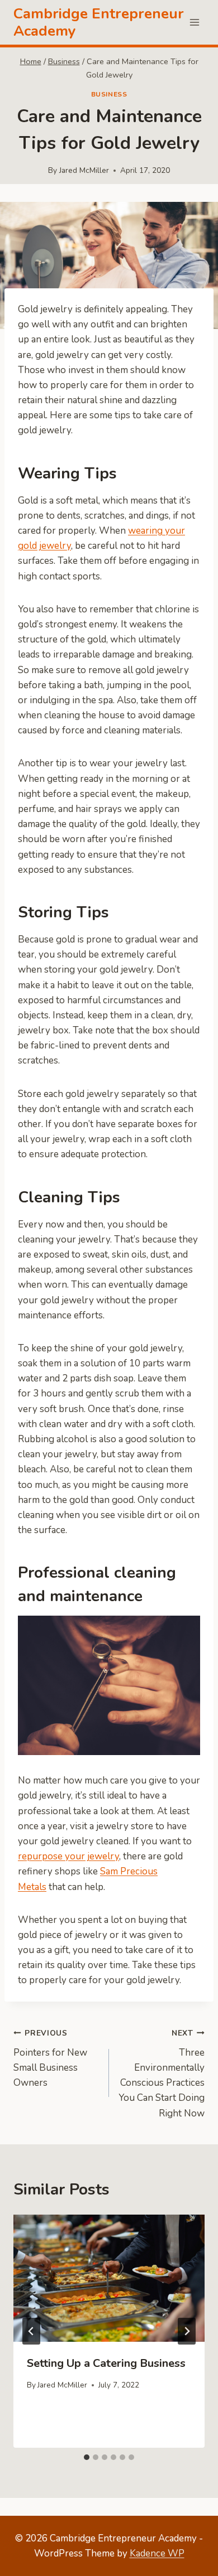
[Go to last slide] (31, 2331)
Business (109, 94)
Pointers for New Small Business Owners (50, 2058)
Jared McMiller (84, 170)
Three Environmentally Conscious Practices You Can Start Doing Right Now (162, 2074)
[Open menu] (194, 22)
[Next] (187, 2331)
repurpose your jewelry (68, 1856)
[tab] (87, 2457)
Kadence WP (157, 2553)
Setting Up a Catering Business (106, 2363)
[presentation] (109, 2278)
